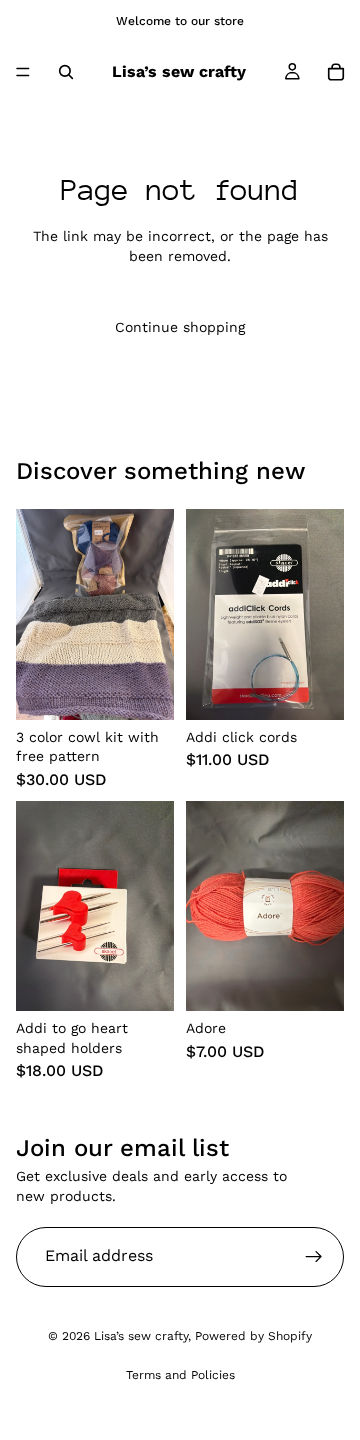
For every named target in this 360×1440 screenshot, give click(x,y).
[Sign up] (314, 1257)
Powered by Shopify (253, 1336)
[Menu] (23, 72)
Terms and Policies (180, 1375)
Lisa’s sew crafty (141, 1336)
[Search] (66, 72)
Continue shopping (180, 327)
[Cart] (336, 72)
